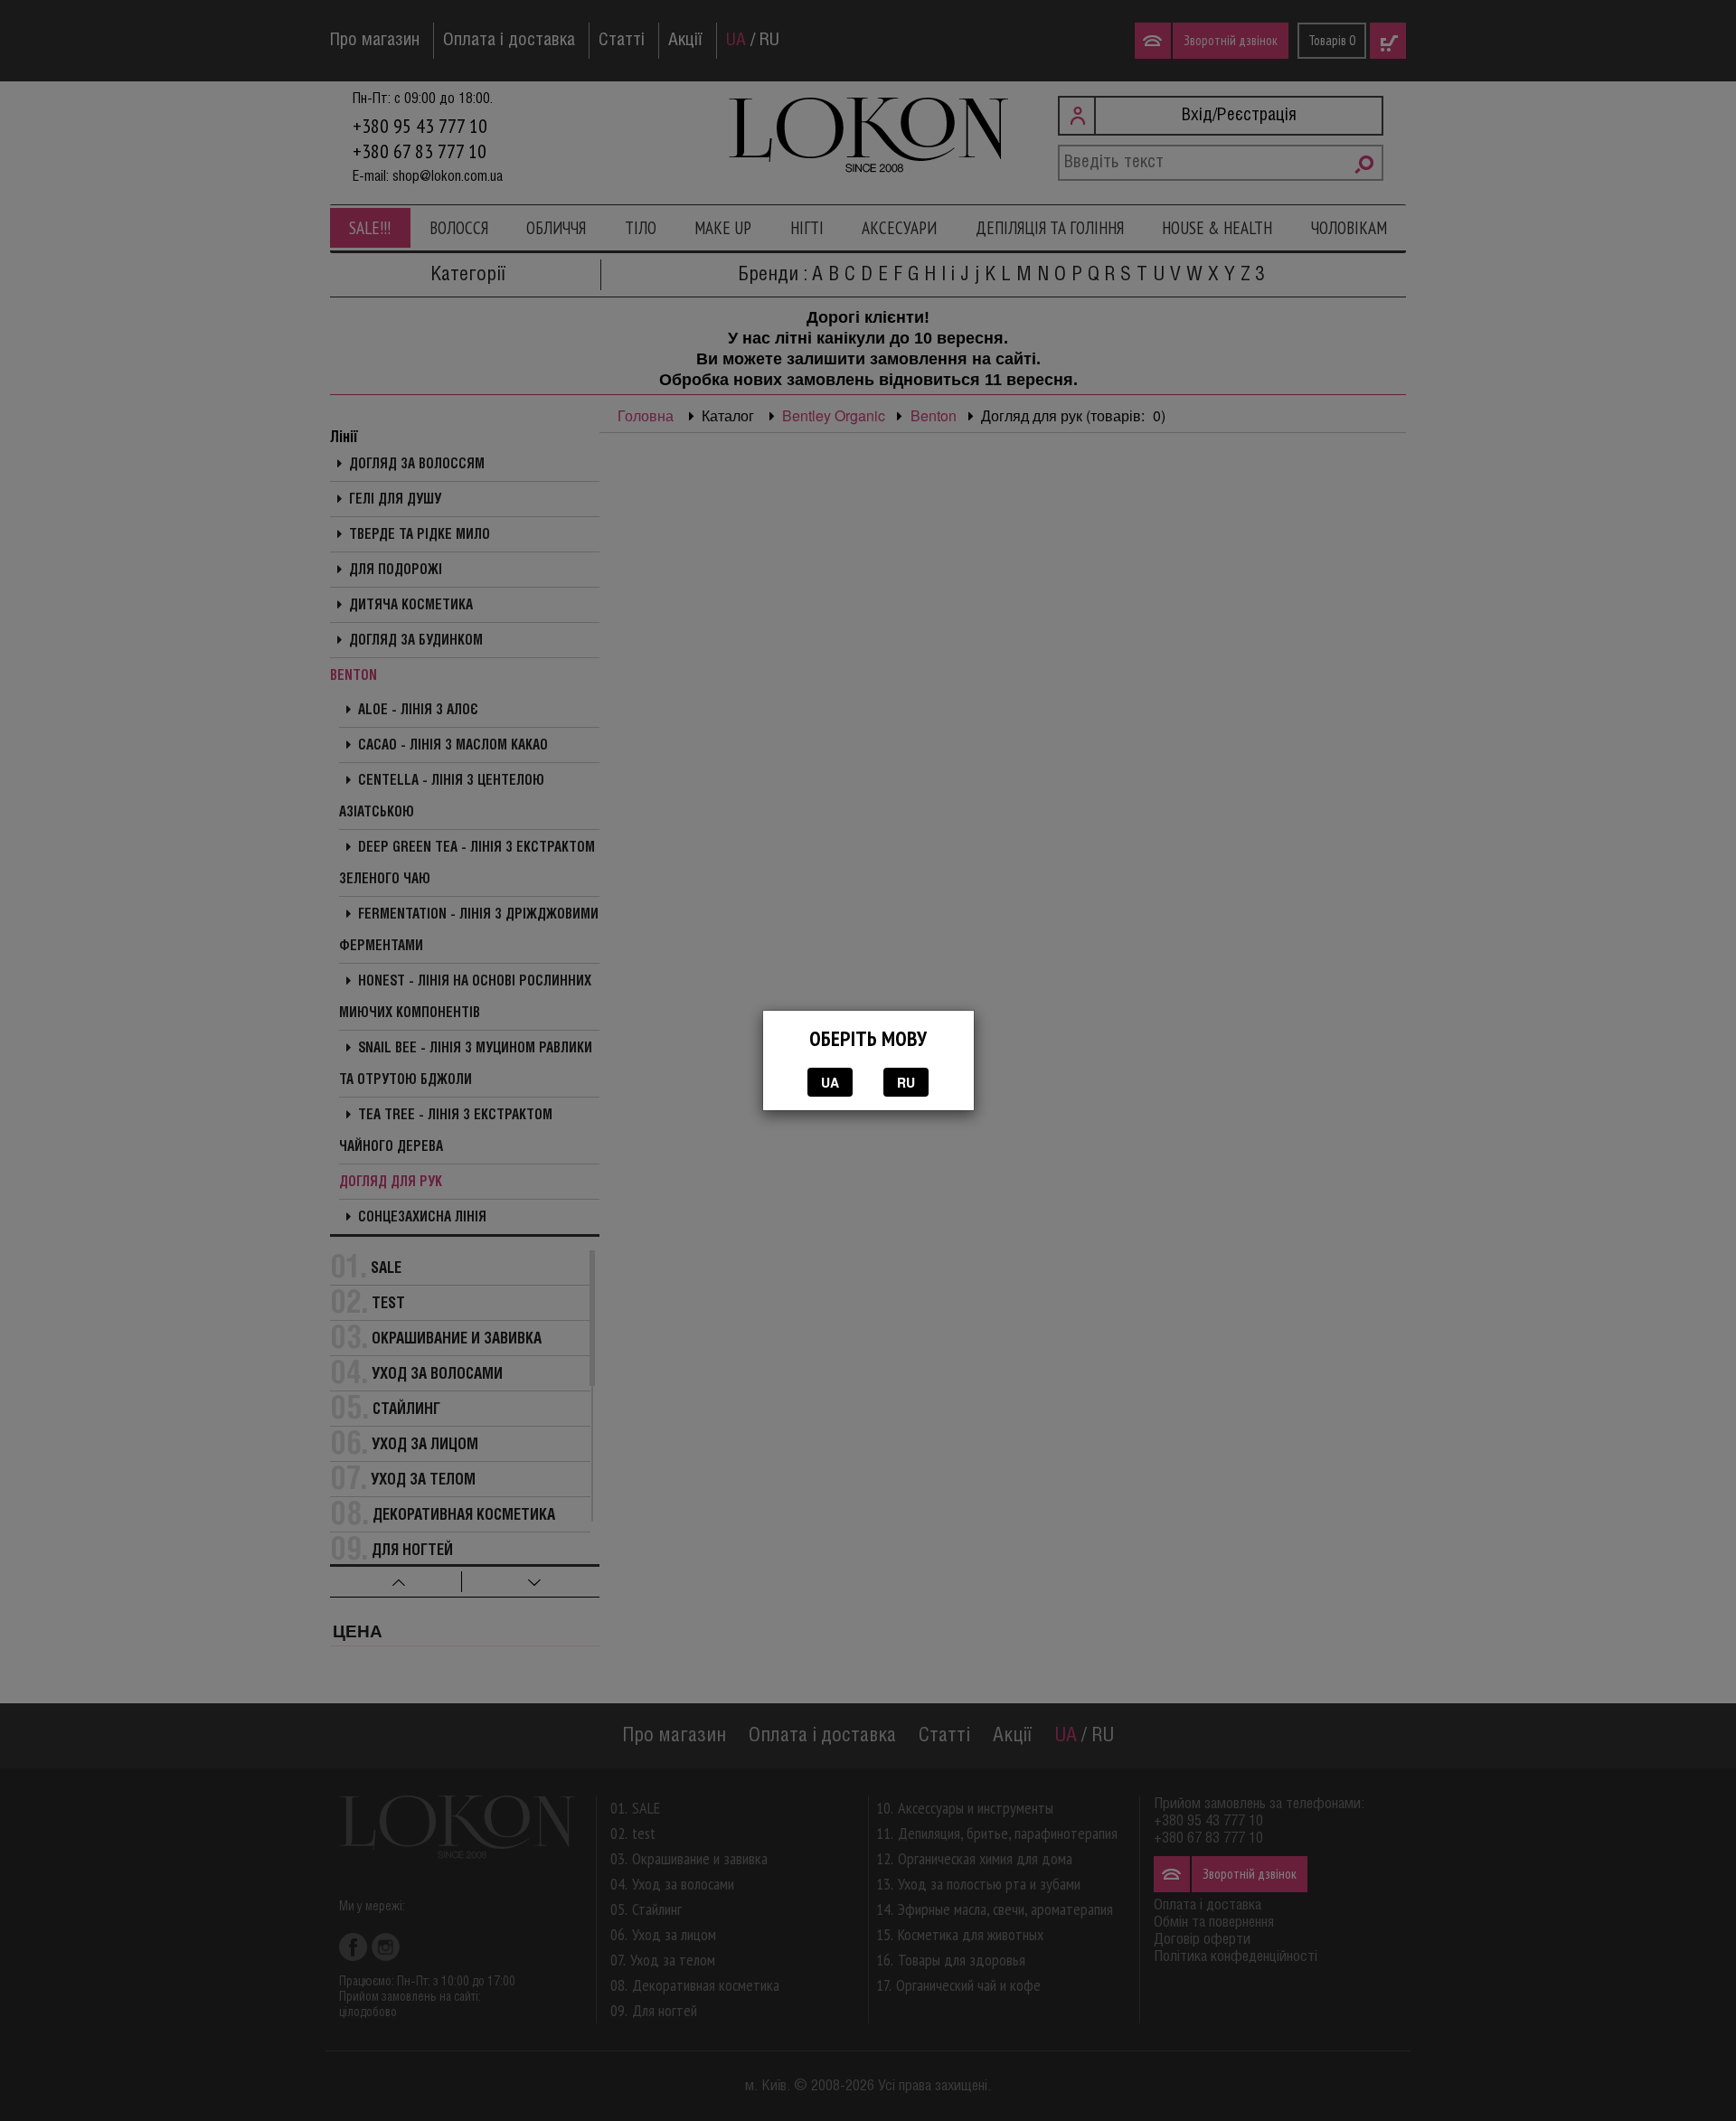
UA (830, 1082)
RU (906, 1082)
